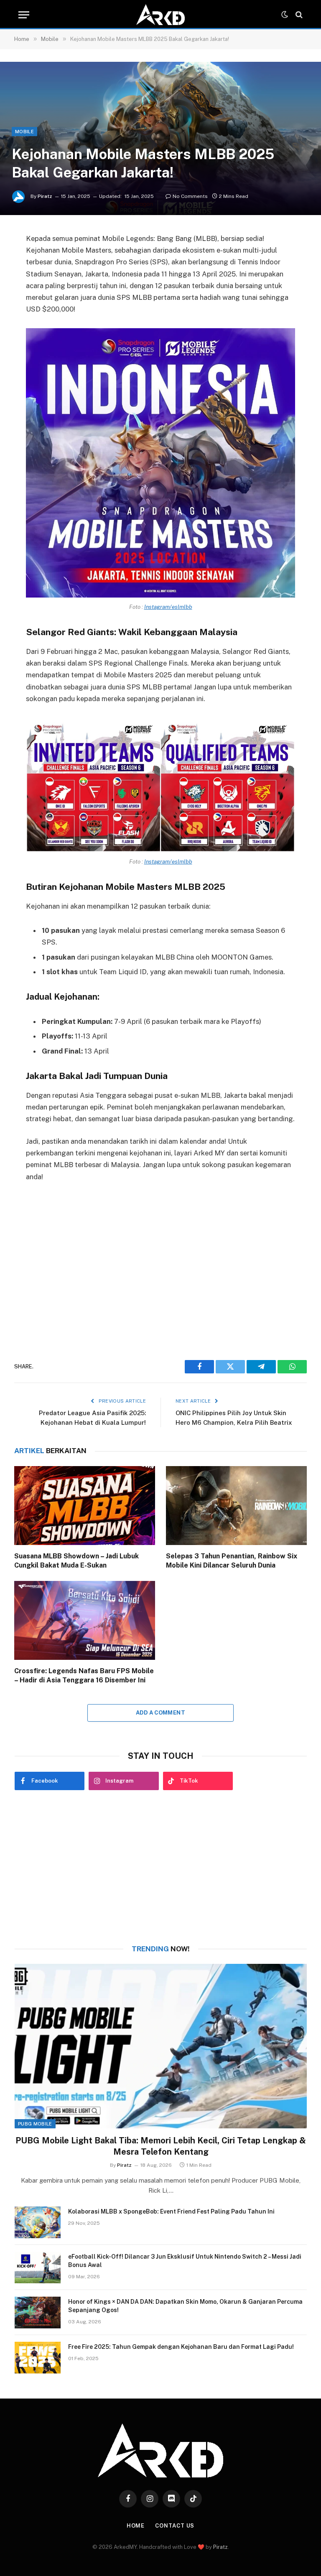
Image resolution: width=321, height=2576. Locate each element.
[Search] (298, 15)
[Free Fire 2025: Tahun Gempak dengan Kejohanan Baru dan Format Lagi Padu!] (38, 2358)
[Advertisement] (161, 1266)
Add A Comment (160, 1713)
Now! (161, 1949)
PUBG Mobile (35, 2124)
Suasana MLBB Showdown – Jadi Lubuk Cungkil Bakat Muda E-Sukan (76, 1561)
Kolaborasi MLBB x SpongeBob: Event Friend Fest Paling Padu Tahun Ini (171, 2211)
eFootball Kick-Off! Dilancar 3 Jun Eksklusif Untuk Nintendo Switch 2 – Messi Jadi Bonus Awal (185, 2261)
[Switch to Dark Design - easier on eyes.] (285, 15)
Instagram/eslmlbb (168, 607)
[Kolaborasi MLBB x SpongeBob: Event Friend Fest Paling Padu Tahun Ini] (38, 2222)
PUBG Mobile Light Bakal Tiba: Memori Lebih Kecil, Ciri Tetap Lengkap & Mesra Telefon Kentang (161, 2146)
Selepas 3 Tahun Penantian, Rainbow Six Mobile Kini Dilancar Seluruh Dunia (232, 1561)
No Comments (190, 196)
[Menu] (24, 15)
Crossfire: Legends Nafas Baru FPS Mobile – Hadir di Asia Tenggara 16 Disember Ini (84, 1676)
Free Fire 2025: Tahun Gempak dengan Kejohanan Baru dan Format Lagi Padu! (181, 2347)
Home (136, 2526)
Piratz (45, 196)
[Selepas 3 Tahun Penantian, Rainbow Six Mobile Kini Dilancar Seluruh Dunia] (236, 1506)
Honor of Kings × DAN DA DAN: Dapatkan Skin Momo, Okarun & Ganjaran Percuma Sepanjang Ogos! (185, 2306)
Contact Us (175, 2526)
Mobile (24, 132)
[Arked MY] (160, 15)
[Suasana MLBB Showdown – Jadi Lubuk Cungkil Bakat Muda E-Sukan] (85, 1506)
